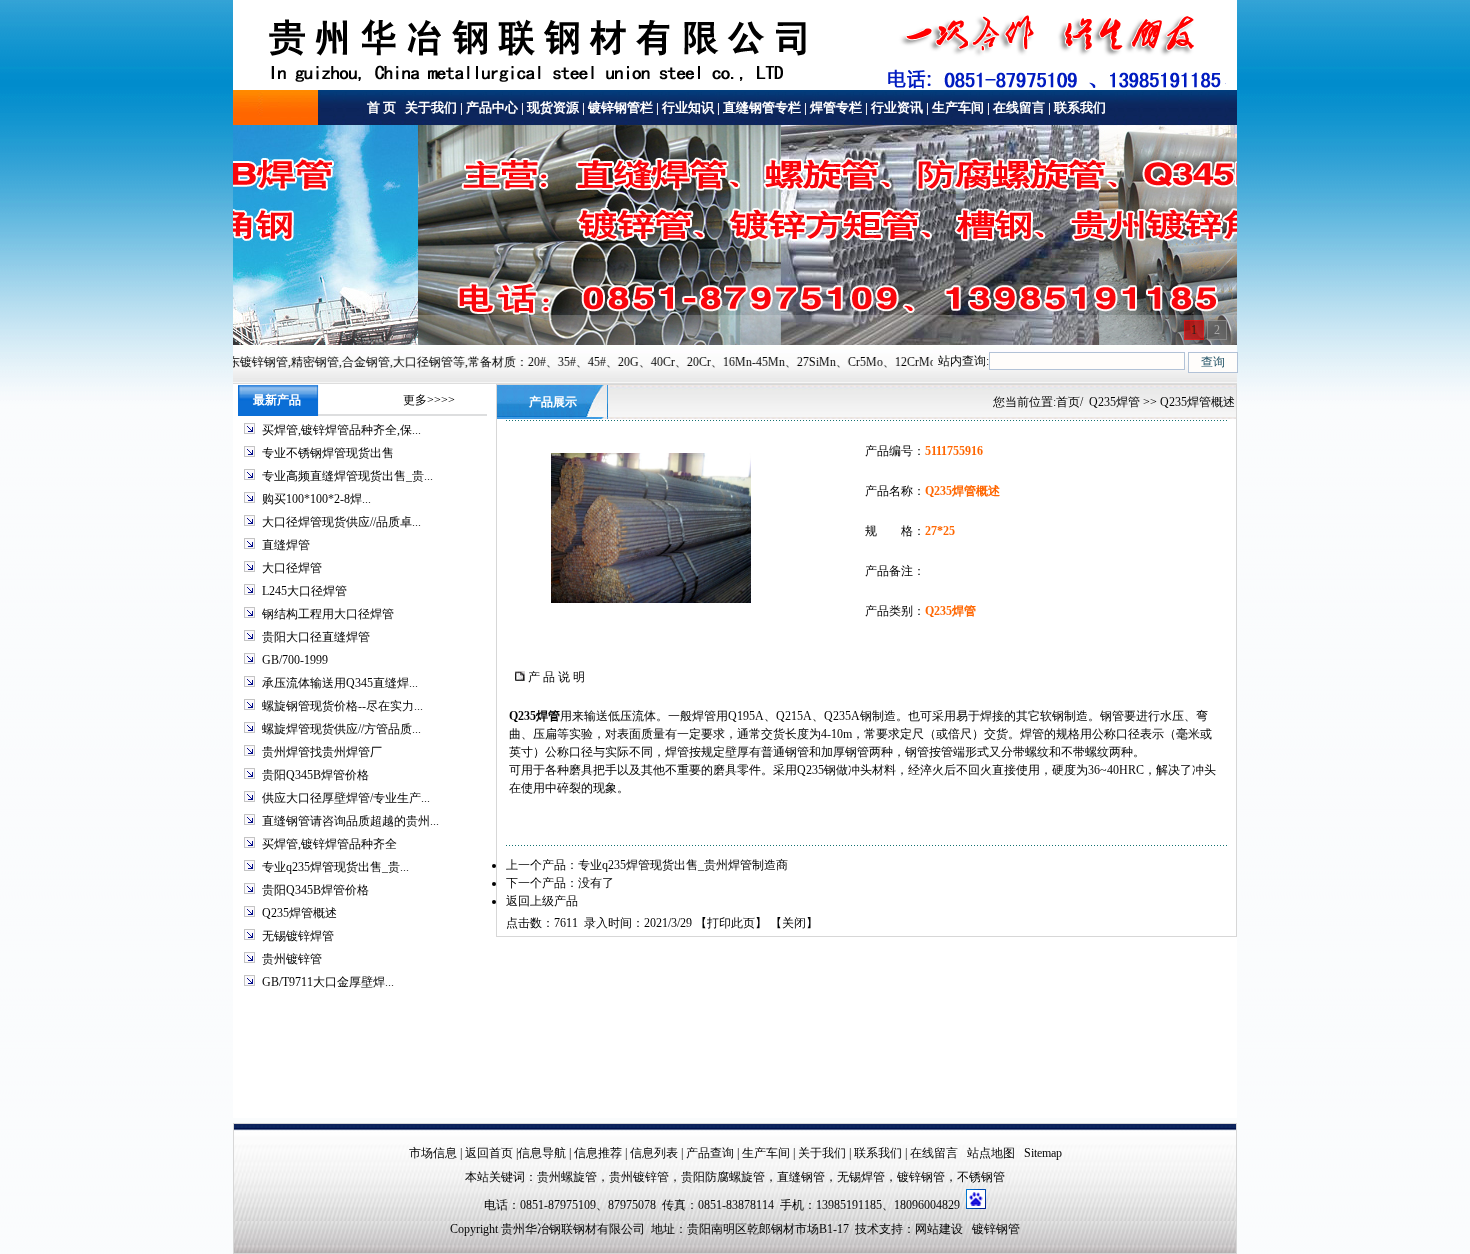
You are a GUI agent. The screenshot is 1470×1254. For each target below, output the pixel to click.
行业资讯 (897, 107)
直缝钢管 (801, 1177)
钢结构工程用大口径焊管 (328, 614)
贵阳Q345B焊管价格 (315, 775)
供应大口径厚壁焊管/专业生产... (346, 798)
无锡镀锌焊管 (298, 936)
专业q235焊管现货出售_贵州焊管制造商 (683, 865)
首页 (1068, 402)
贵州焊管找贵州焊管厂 (322, 752)
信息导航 (542, 1153)
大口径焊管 (292, 568)
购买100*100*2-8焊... (316, 499)
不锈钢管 (981, 1177)
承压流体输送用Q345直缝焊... (340, 683)
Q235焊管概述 (299, 913)
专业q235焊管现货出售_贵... (335, 867)
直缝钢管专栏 (762, 107)
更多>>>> (429, 400)
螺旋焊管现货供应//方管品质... (341, 729)
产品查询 (710, 1153)
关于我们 (429, 107)
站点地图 (991, 1153)
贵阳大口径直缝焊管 (316, 637)
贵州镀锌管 (292, 959)
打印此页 (731, 923)
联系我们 (1080, 107)
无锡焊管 (861, 1177)
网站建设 (939, 1229)
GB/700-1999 (295, 660)
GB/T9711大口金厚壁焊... (328, 982)
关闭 (794, 923)
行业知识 (688, 107)
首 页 (381, 107)
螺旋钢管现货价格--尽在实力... (342, 706)
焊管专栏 (836, 107)
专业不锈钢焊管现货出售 (328, 453)
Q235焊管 (1114, 402)
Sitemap (1043, 1153)
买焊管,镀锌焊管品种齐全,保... (341, 430)
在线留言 (1019, 107)
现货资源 (553, 107)
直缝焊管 (286, 545)
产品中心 (492, 107)
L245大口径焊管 (304, 591)
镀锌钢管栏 (620, 107)
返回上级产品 (542, 901)
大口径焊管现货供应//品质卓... (341, 522)
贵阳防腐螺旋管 (723, 1177)
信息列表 (654, 1153)
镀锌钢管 (921, 1177)
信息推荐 (598, 1153)
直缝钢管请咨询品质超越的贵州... (350, 821)
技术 (867, 1229)
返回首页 (489, 1153)
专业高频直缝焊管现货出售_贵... (347, 476)
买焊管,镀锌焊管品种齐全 (329, 844)
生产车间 (958, 107)
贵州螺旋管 (567, 1177)
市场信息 (433, 1153)
